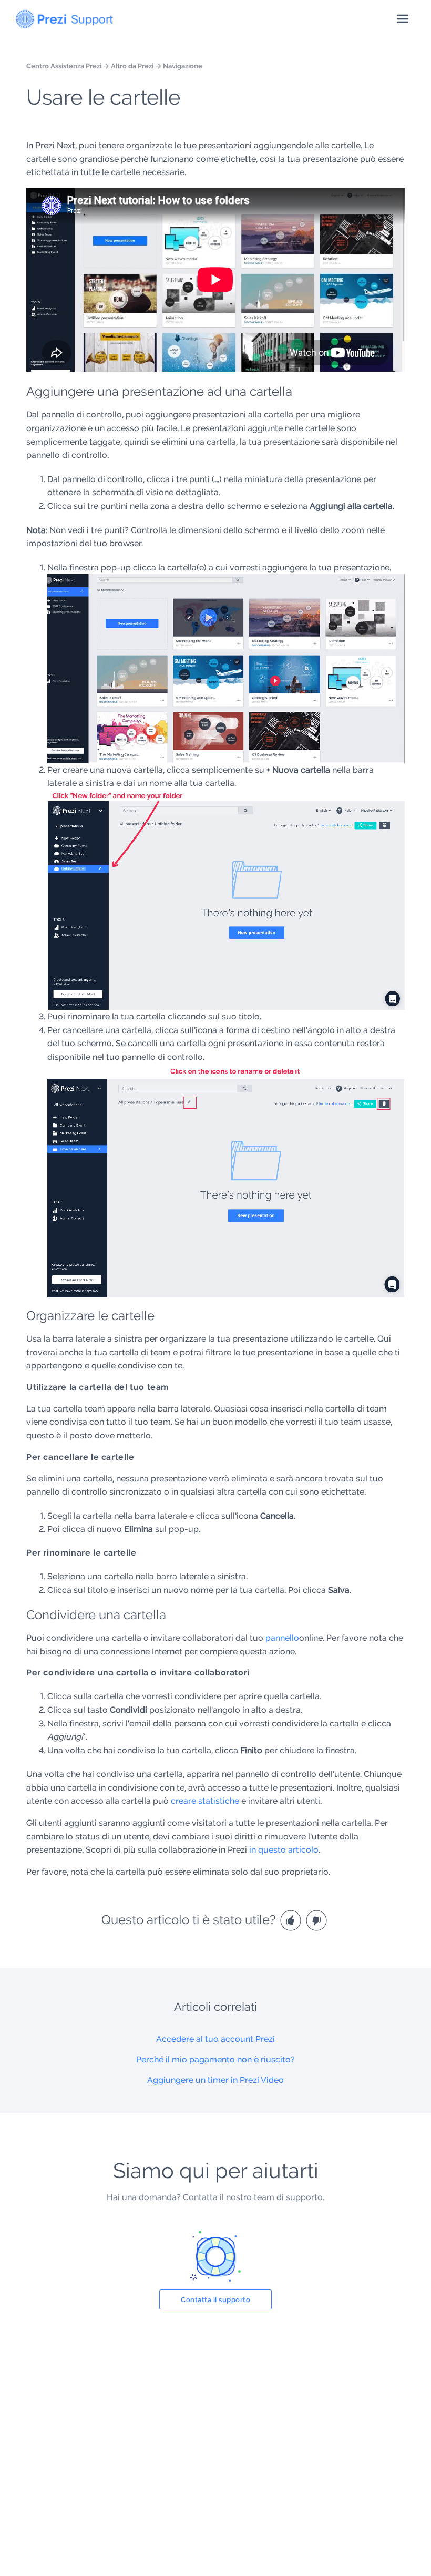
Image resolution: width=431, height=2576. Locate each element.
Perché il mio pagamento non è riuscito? (215, 2059)
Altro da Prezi (132, 66)
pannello (282, 1638)
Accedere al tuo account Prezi (215, 2039)
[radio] (292, 1920)
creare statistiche (205, 1801)
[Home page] (64, 17)
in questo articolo (284, 1850)
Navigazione (183, 66)
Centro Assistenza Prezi (64, 66)
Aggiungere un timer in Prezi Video (215, 2080)
